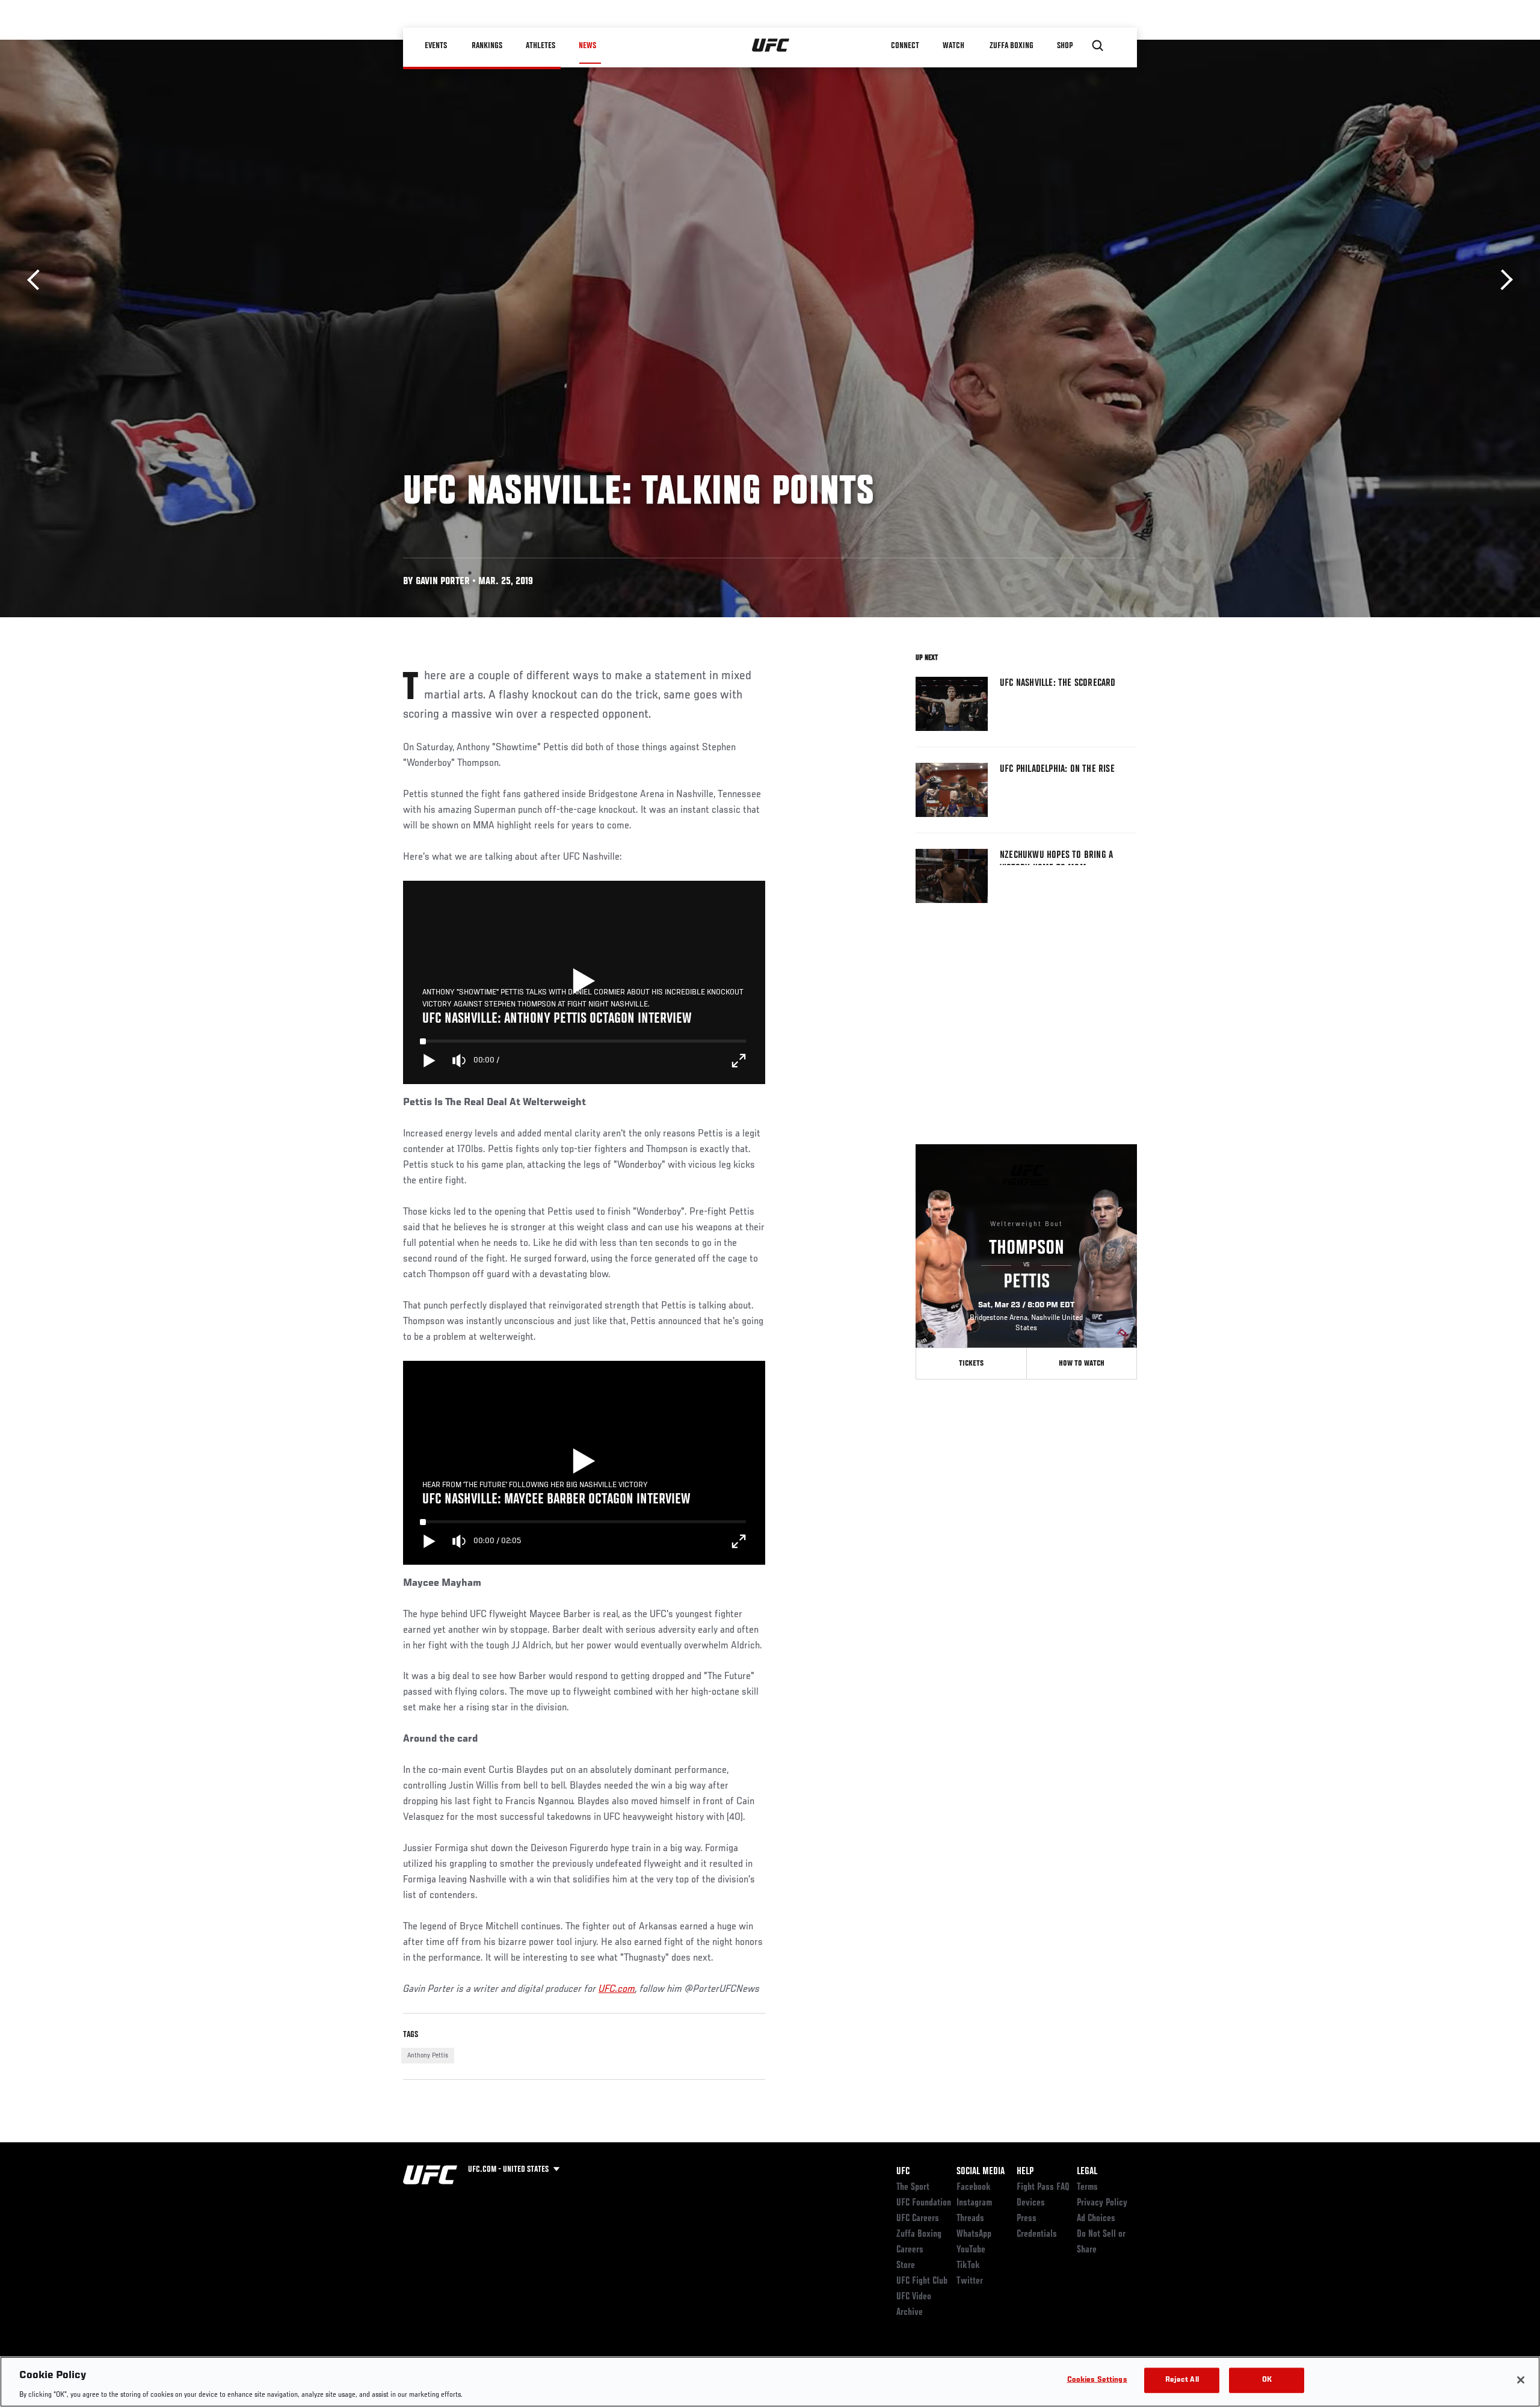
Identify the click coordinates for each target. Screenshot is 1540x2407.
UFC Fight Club (922, 2281)
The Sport (913, 2187)
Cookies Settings (1097, 2380)
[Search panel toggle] (1098, 46)
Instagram (974, 2203)
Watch (953, 46)
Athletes (541, 46)
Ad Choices (1096, 2219)
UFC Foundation (924, 2203)
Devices (1031, 2203)
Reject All (1182, 2380)
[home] (771, 46)
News (587, 46)
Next (1502, 280)
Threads (970, 2219)
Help (1025, 2172)
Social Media (981, 2172)
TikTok (968, 2266)
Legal (1087, 2172)
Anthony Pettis (428, 2056)
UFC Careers (918, 2219)
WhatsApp (974, 2234)
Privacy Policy (1102, 2203)
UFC (903, 2172)
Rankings (487, 46)
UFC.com (617, 1989)
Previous (38, 280)
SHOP (1065, 46)
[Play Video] (584, 982)
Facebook (974, 2187)
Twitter (970, 2281)
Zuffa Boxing (1012, 46)
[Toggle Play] (430, 1061)
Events (436, 46)
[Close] (1521, 2380)
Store (906, 2266)
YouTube (971, 2250)
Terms (1087, 2187)
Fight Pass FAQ (1043, 2187)
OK (1267, 2380)
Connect (905, 46)
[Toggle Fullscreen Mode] (739, 1061)
